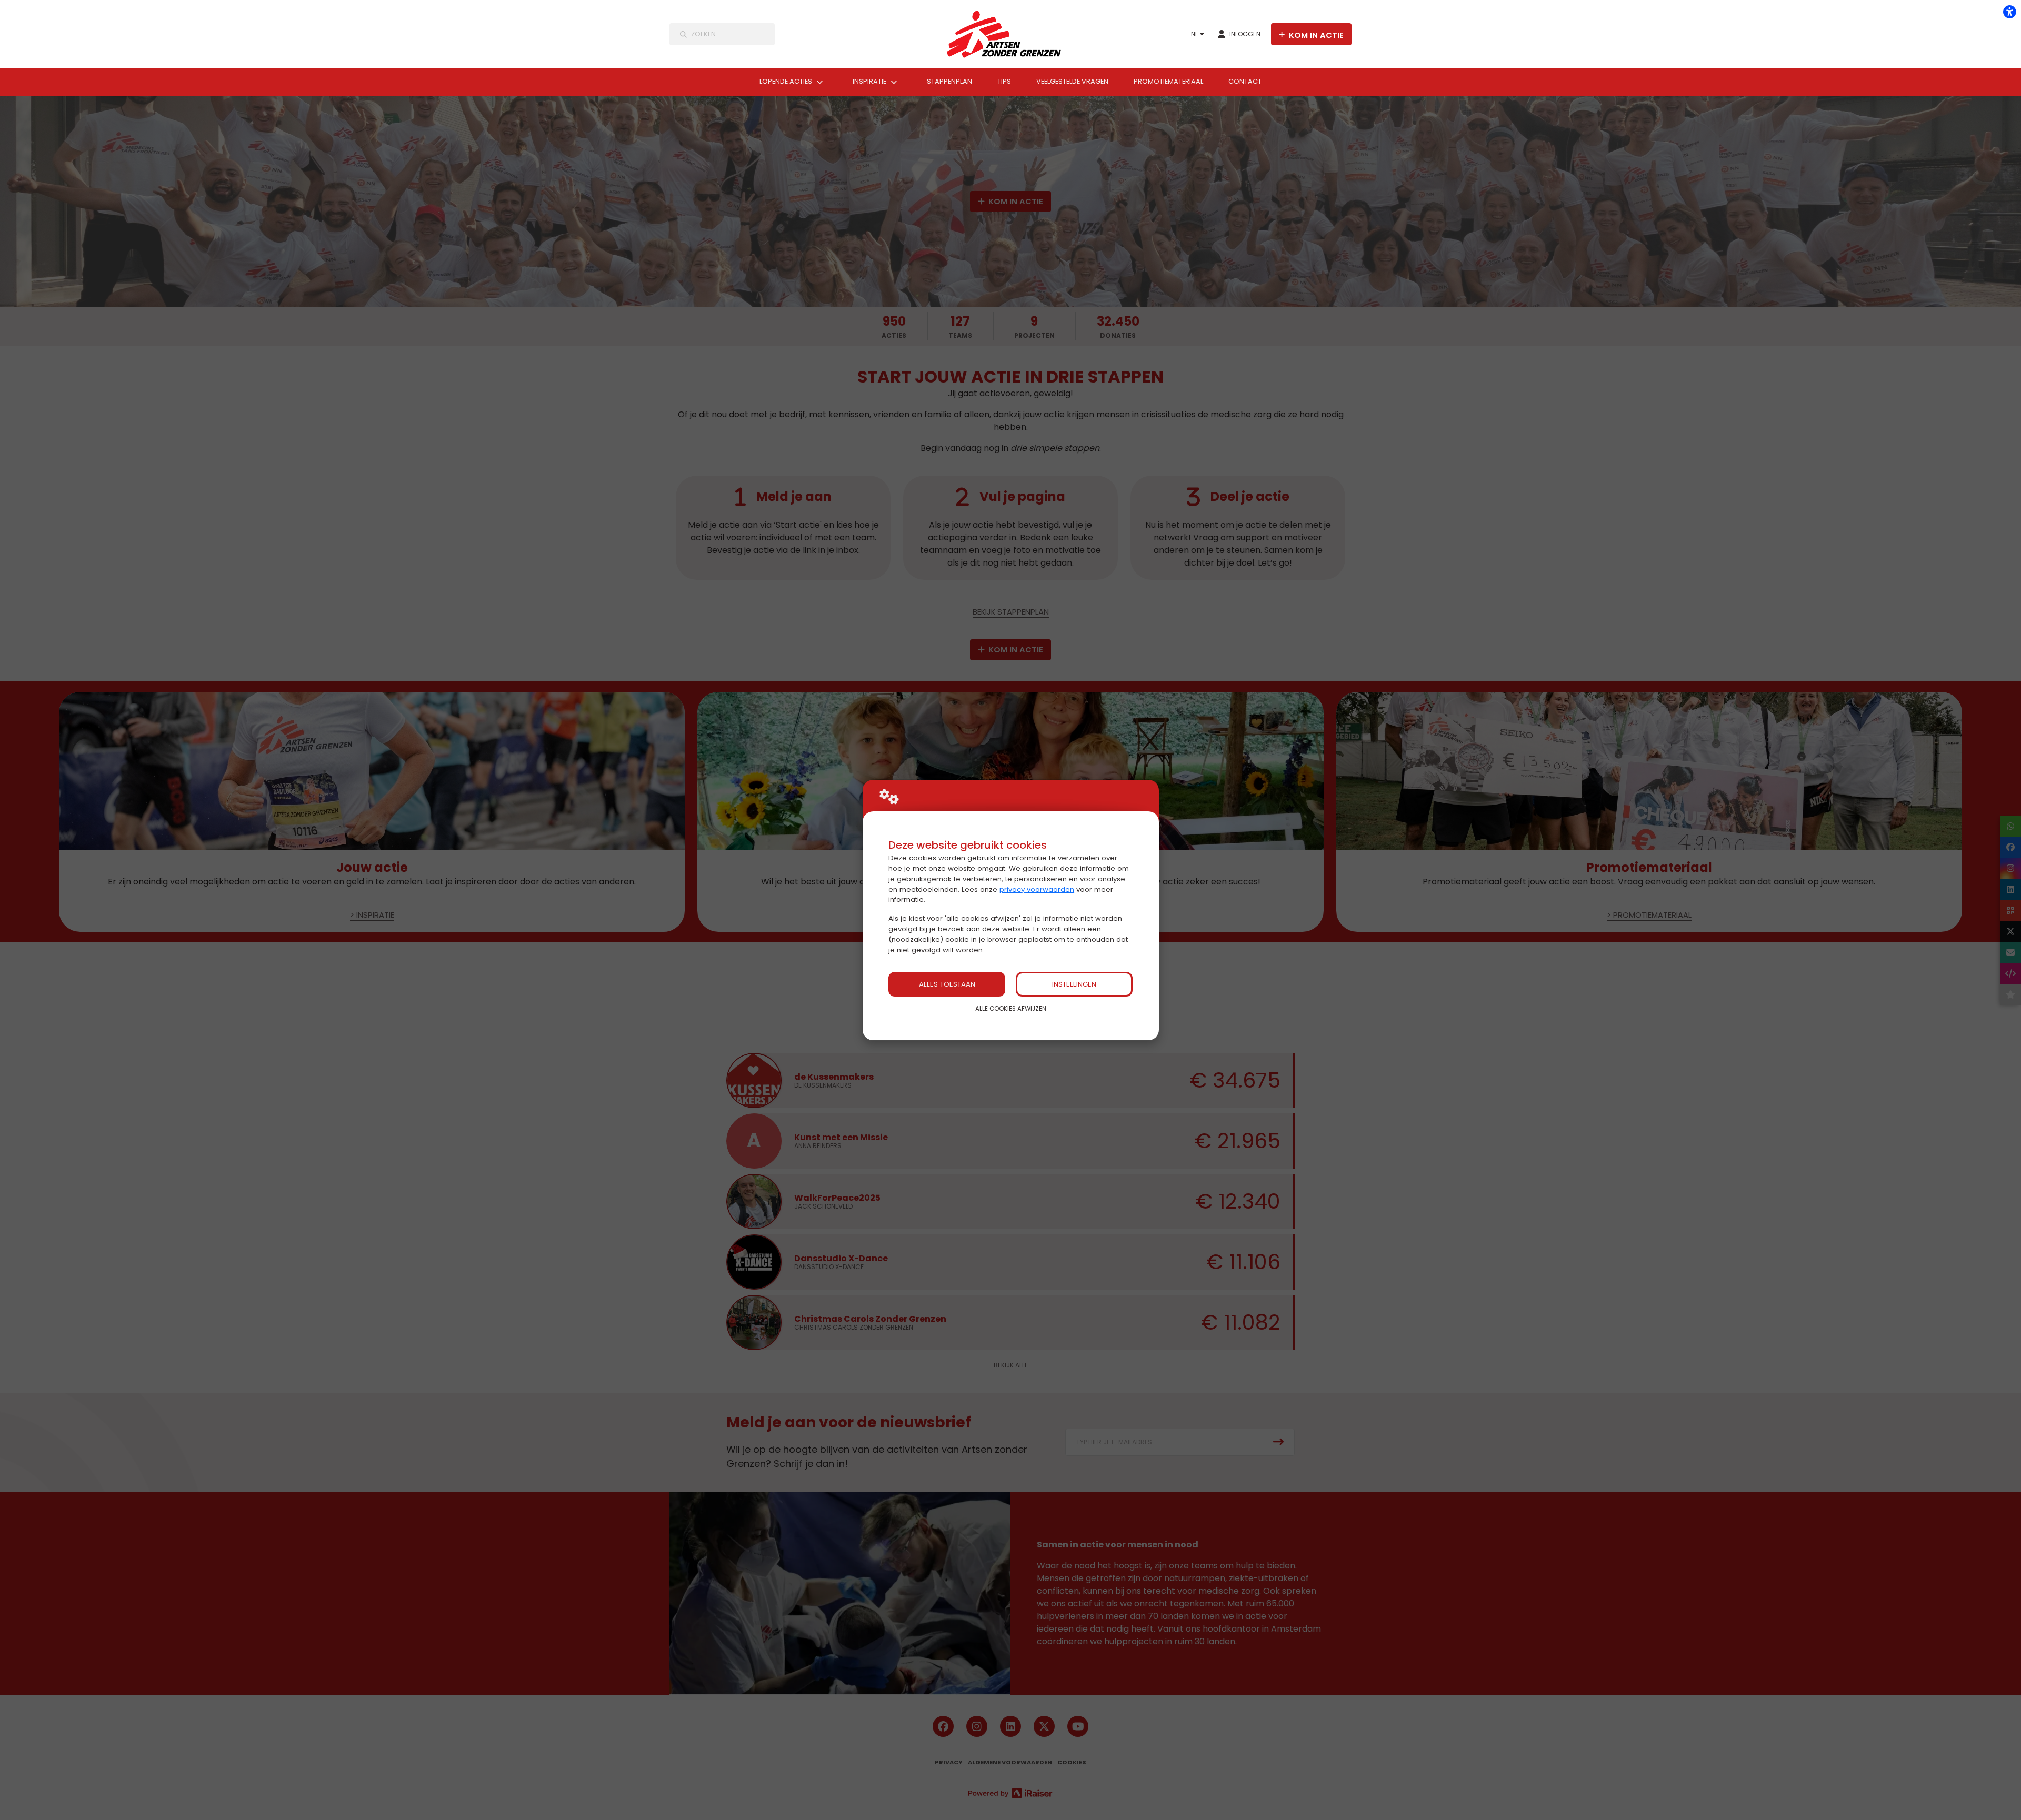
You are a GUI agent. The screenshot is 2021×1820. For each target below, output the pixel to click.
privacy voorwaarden (1037, 889)
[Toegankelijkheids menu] (2009, 12)
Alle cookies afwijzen (1011, 1009)
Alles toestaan (947, 984)
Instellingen (1074, 984)
